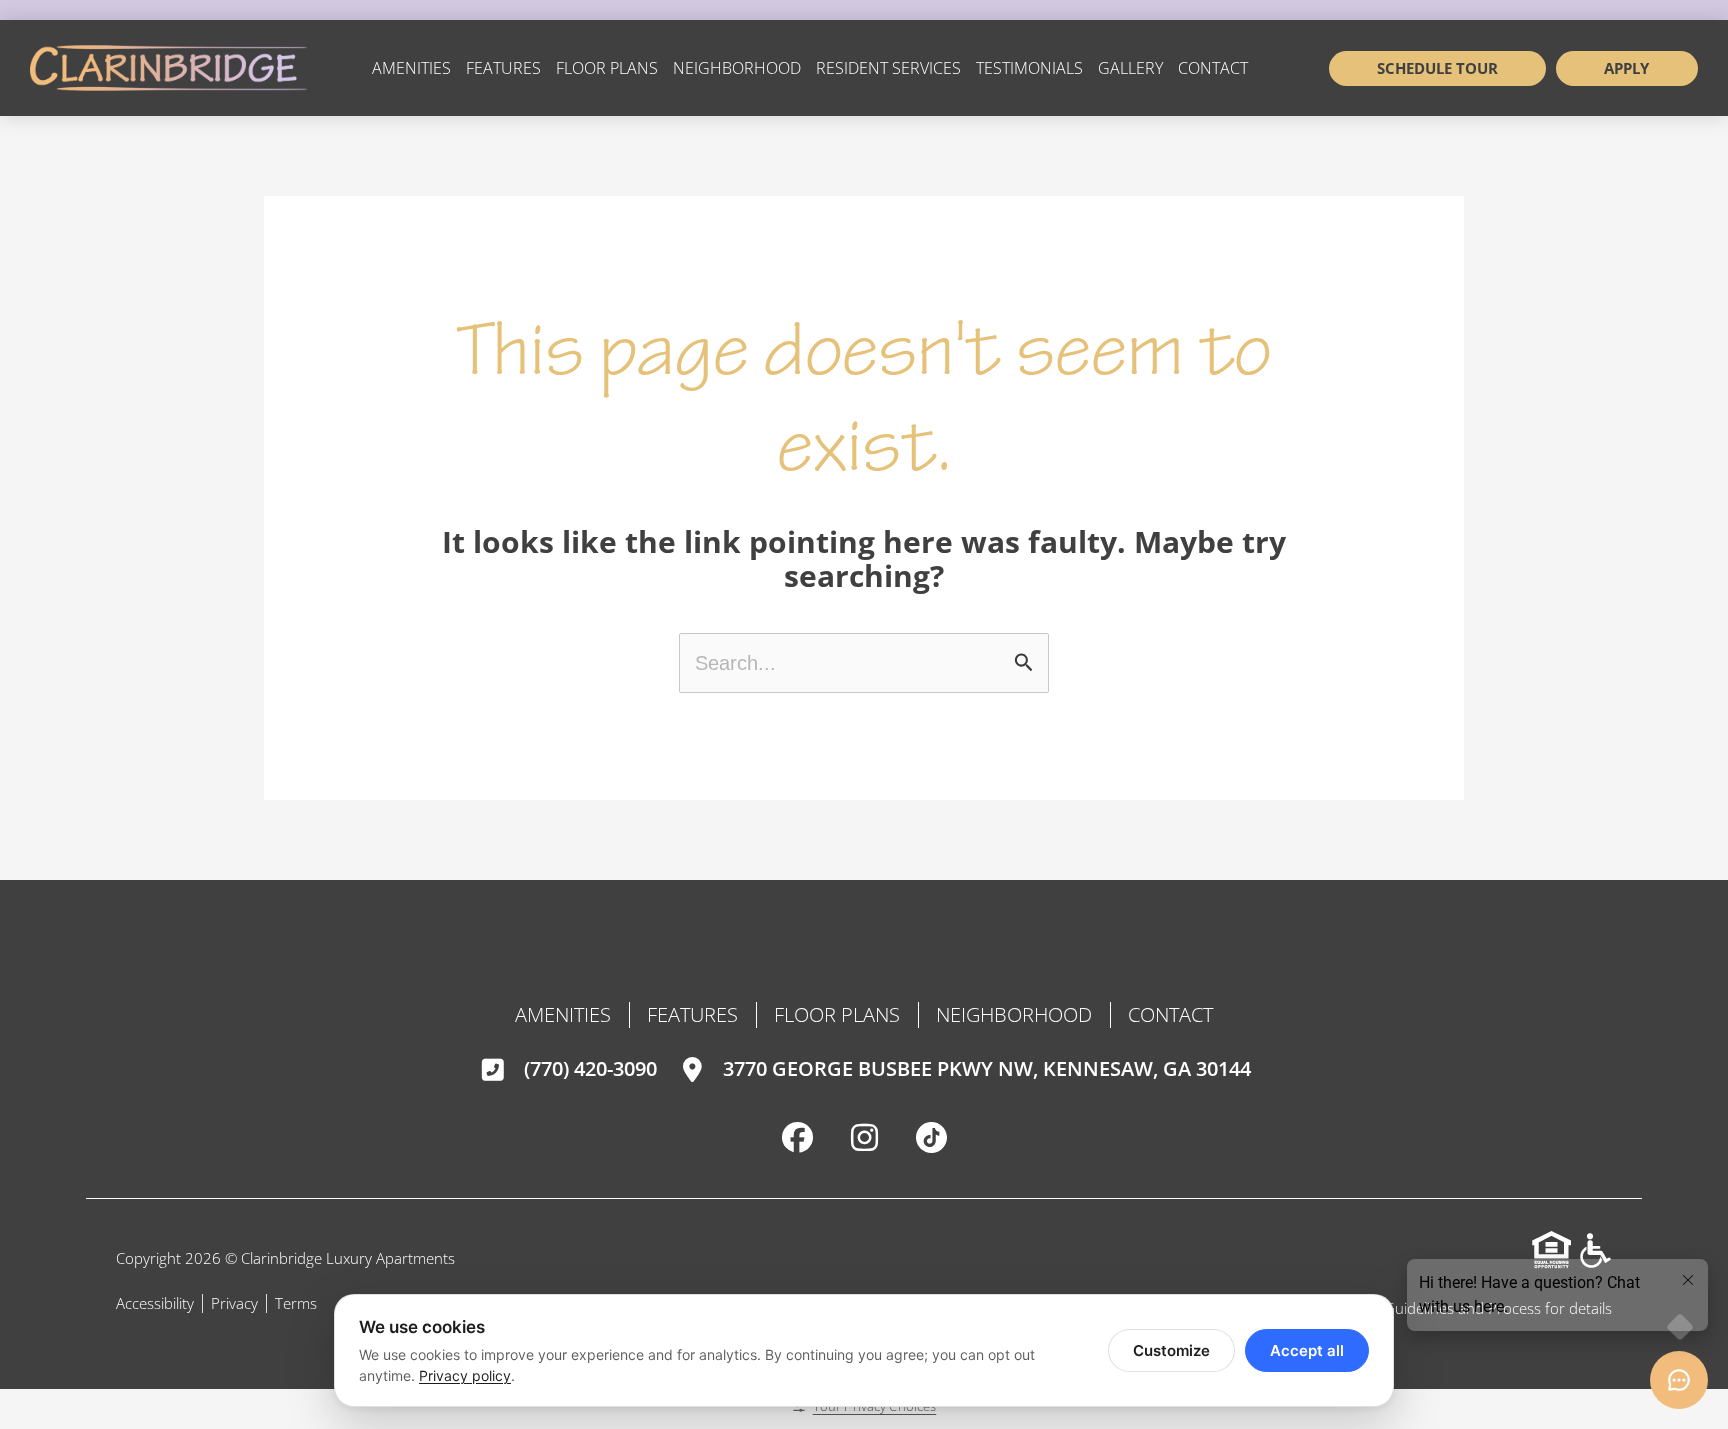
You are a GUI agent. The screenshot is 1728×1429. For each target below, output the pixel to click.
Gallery (1130, 68)
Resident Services (888, 68)
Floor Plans (607, 68)
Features (503, 68)
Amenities (411, 68)
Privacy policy (465, 1375)
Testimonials (1029, 68)
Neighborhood (737, 68)
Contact (1213, 68)
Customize (1171, 1350)
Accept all (1307, 1350)
